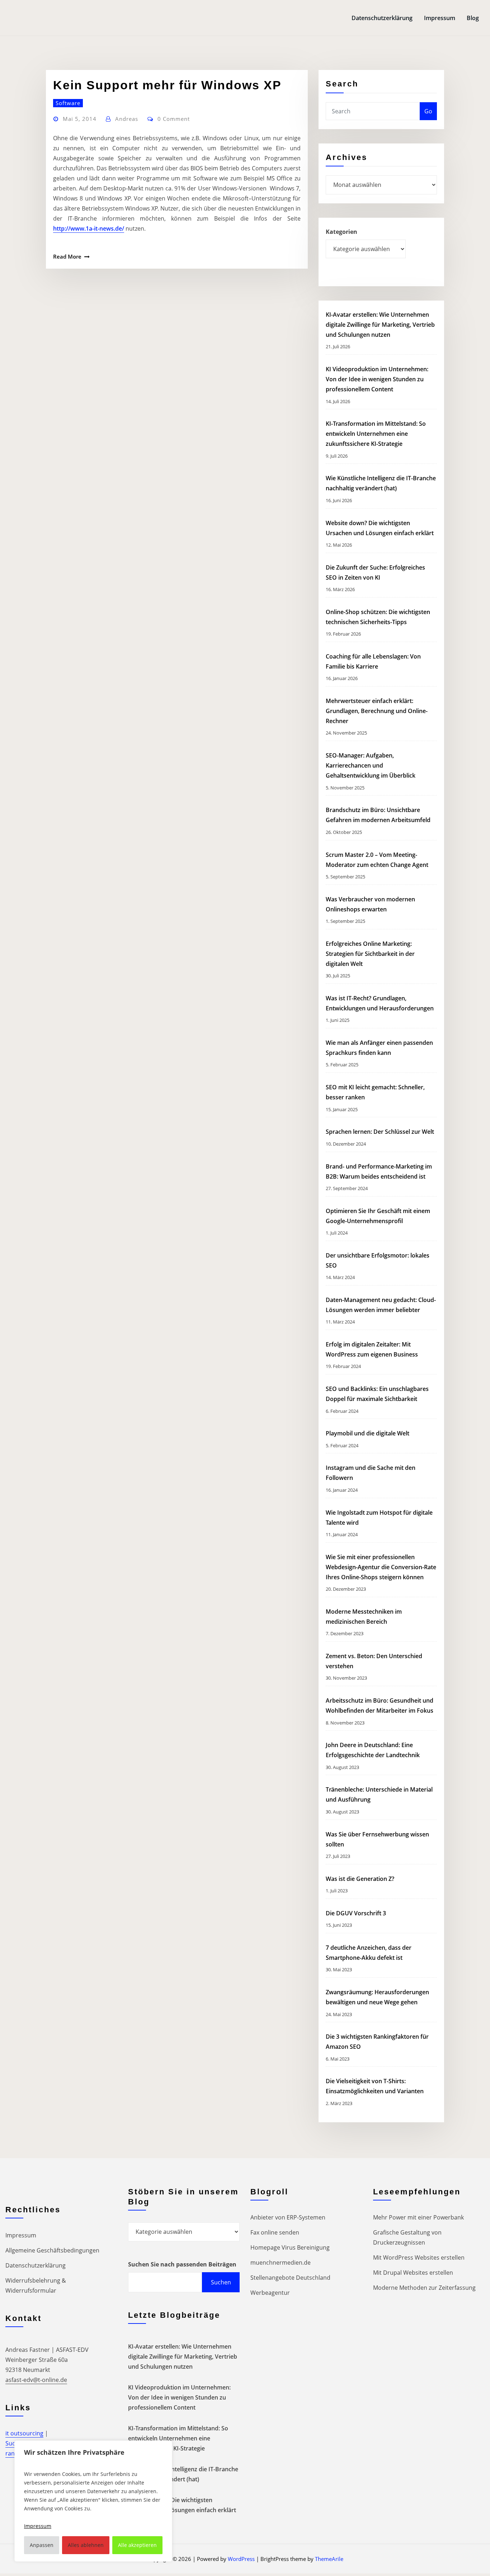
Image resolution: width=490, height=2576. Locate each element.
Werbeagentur (270, 2293)
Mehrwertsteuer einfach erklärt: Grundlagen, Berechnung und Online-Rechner (377, 711)
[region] (93, 2501)
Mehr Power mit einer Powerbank (418, 2217)
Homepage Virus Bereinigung (290, 2247)
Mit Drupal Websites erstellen (413, 2273)
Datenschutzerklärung (382, 18)
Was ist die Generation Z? (360, 1879)
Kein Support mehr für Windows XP (167, 85)
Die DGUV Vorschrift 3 (357, 1913)
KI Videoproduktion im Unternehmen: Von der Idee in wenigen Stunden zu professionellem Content (377, 379)
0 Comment (174, 119)
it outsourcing (24, 2433)
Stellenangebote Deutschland (290, 2278)
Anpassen (42, 2545)
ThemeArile (329, 2559)
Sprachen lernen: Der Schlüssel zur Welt (380, 1132)
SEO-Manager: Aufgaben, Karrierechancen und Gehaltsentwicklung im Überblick (371, 765)
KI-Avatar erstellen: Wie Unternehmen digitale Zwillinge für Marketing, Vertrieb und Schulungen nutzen (380, 325)
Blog (473, 18)
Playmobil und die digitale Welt (367, 1433)
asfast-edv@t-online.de (36, 2380)
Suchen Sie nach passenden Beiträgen (182, 2264)
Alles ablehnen (86, 2545)
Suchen (221, 2282)
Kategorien (341, 232)
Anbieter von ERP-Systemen (288, 2217)
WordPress (241, 2559)
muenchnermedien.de (281, 2263)
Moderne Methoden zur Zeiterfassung (424, 2288)
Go (428, 111)
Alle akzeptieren (137, 2545)
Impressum (440, 18)
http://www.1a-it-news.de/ (89, 228)
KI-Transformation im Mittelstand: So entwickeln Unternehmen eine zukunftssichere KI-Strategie (376, 434)
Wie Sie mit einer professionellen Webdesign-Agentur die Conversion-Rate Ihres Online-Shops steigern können (381, 1567)
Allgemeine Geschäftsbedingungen (52, 2250)
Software (68, 103)
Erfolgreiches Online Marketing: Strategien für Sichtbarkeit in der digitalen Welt (370, 954)
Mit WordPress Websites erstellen (419, 2257)
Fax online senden (275, 2232)
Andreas (127, 119)
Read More (67, 256)
